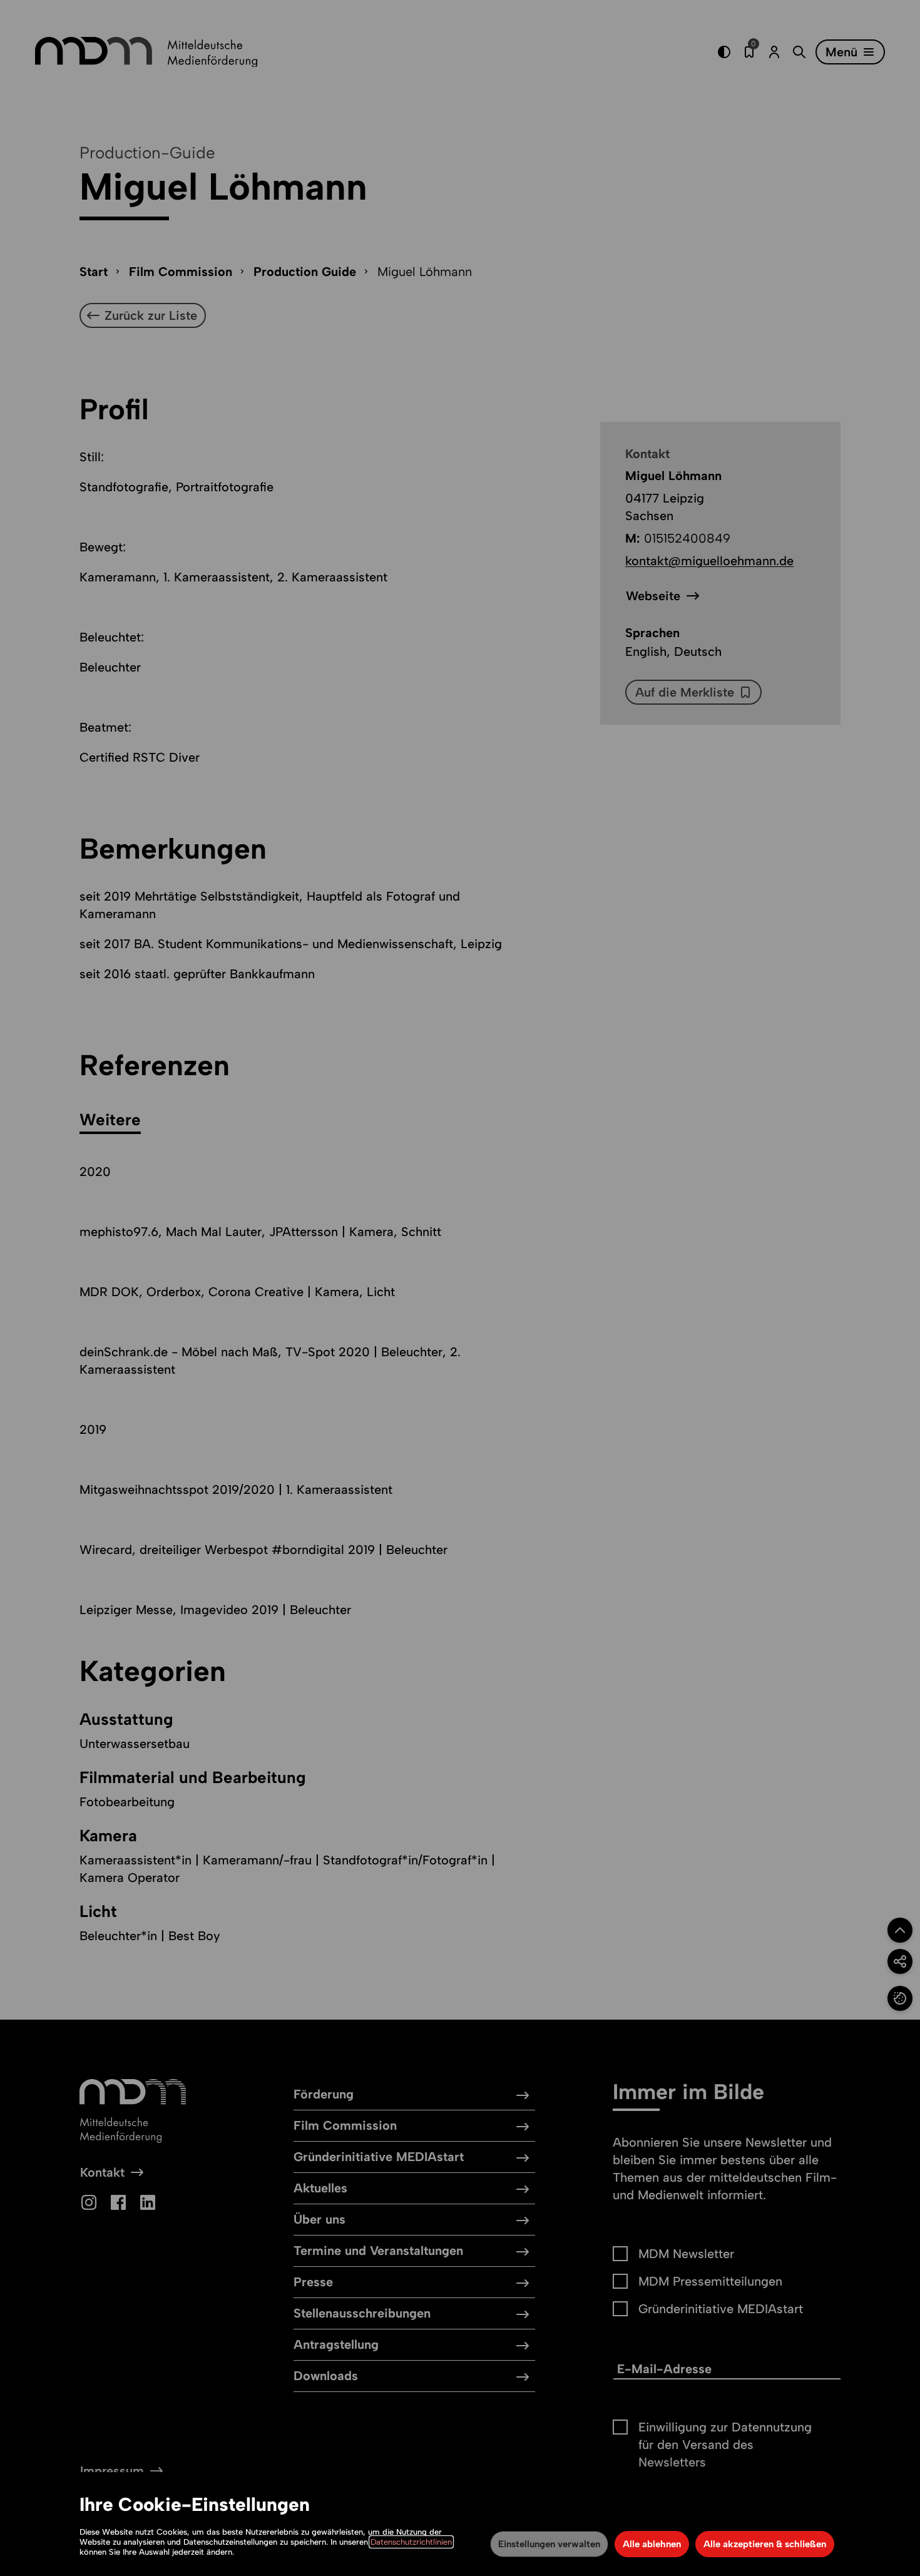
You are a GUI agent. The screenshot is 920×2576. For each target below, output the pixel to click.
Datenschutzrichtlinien (411, 2542)
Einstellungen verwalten (549, 2544)
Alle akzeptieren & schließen (765, 2544)
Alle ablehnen (652, 2544)
